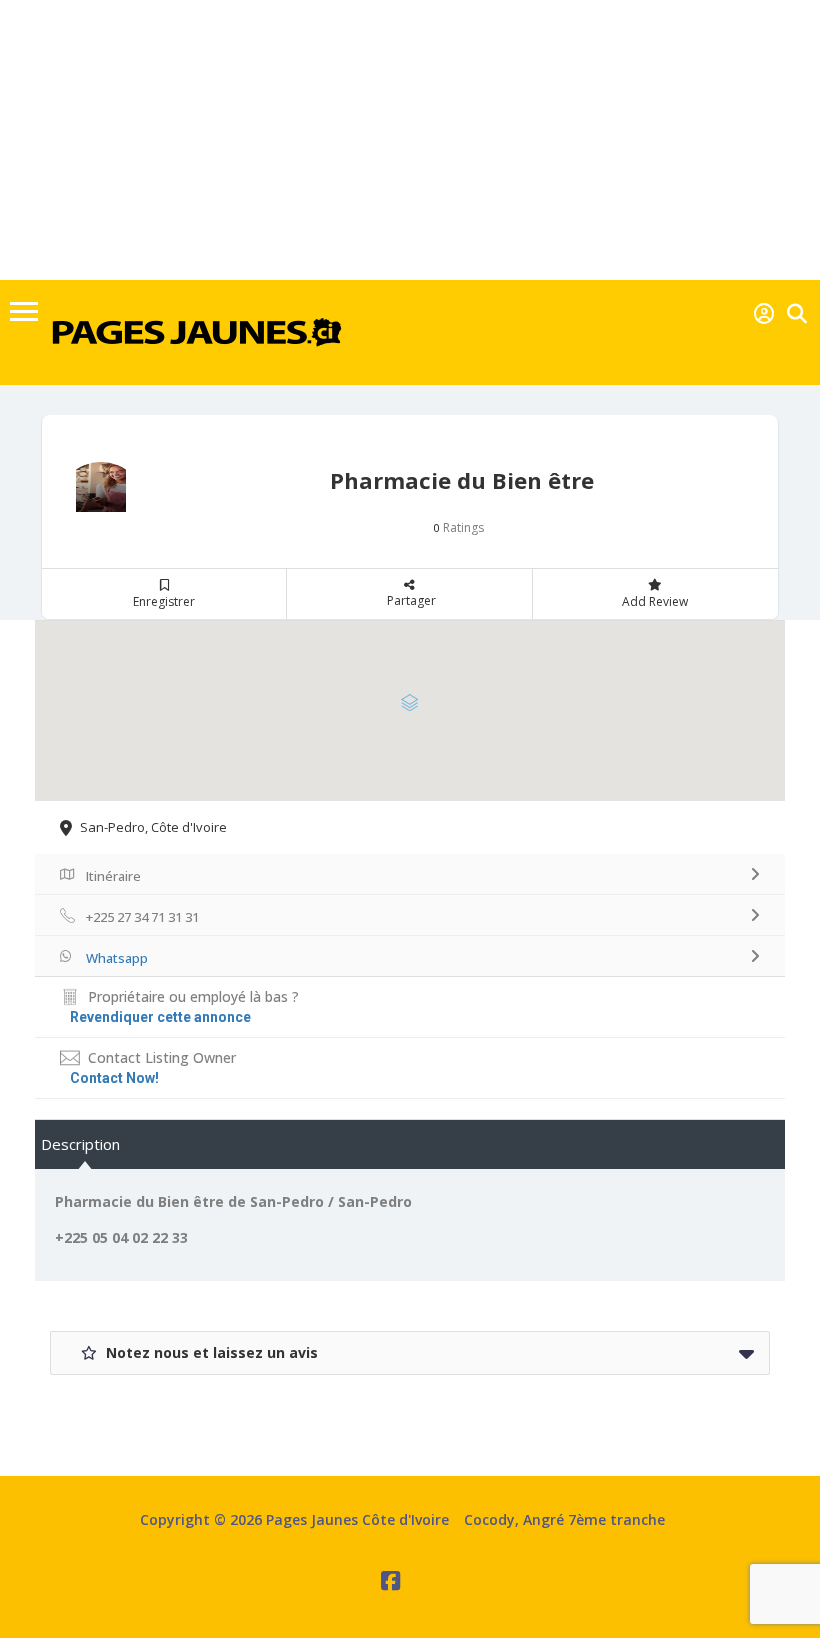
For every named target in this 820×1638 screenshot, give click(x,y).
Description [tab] (80, 1144)
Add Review (655, 601)
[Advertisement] (410, 140)
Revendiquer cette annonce (160, 1017)
